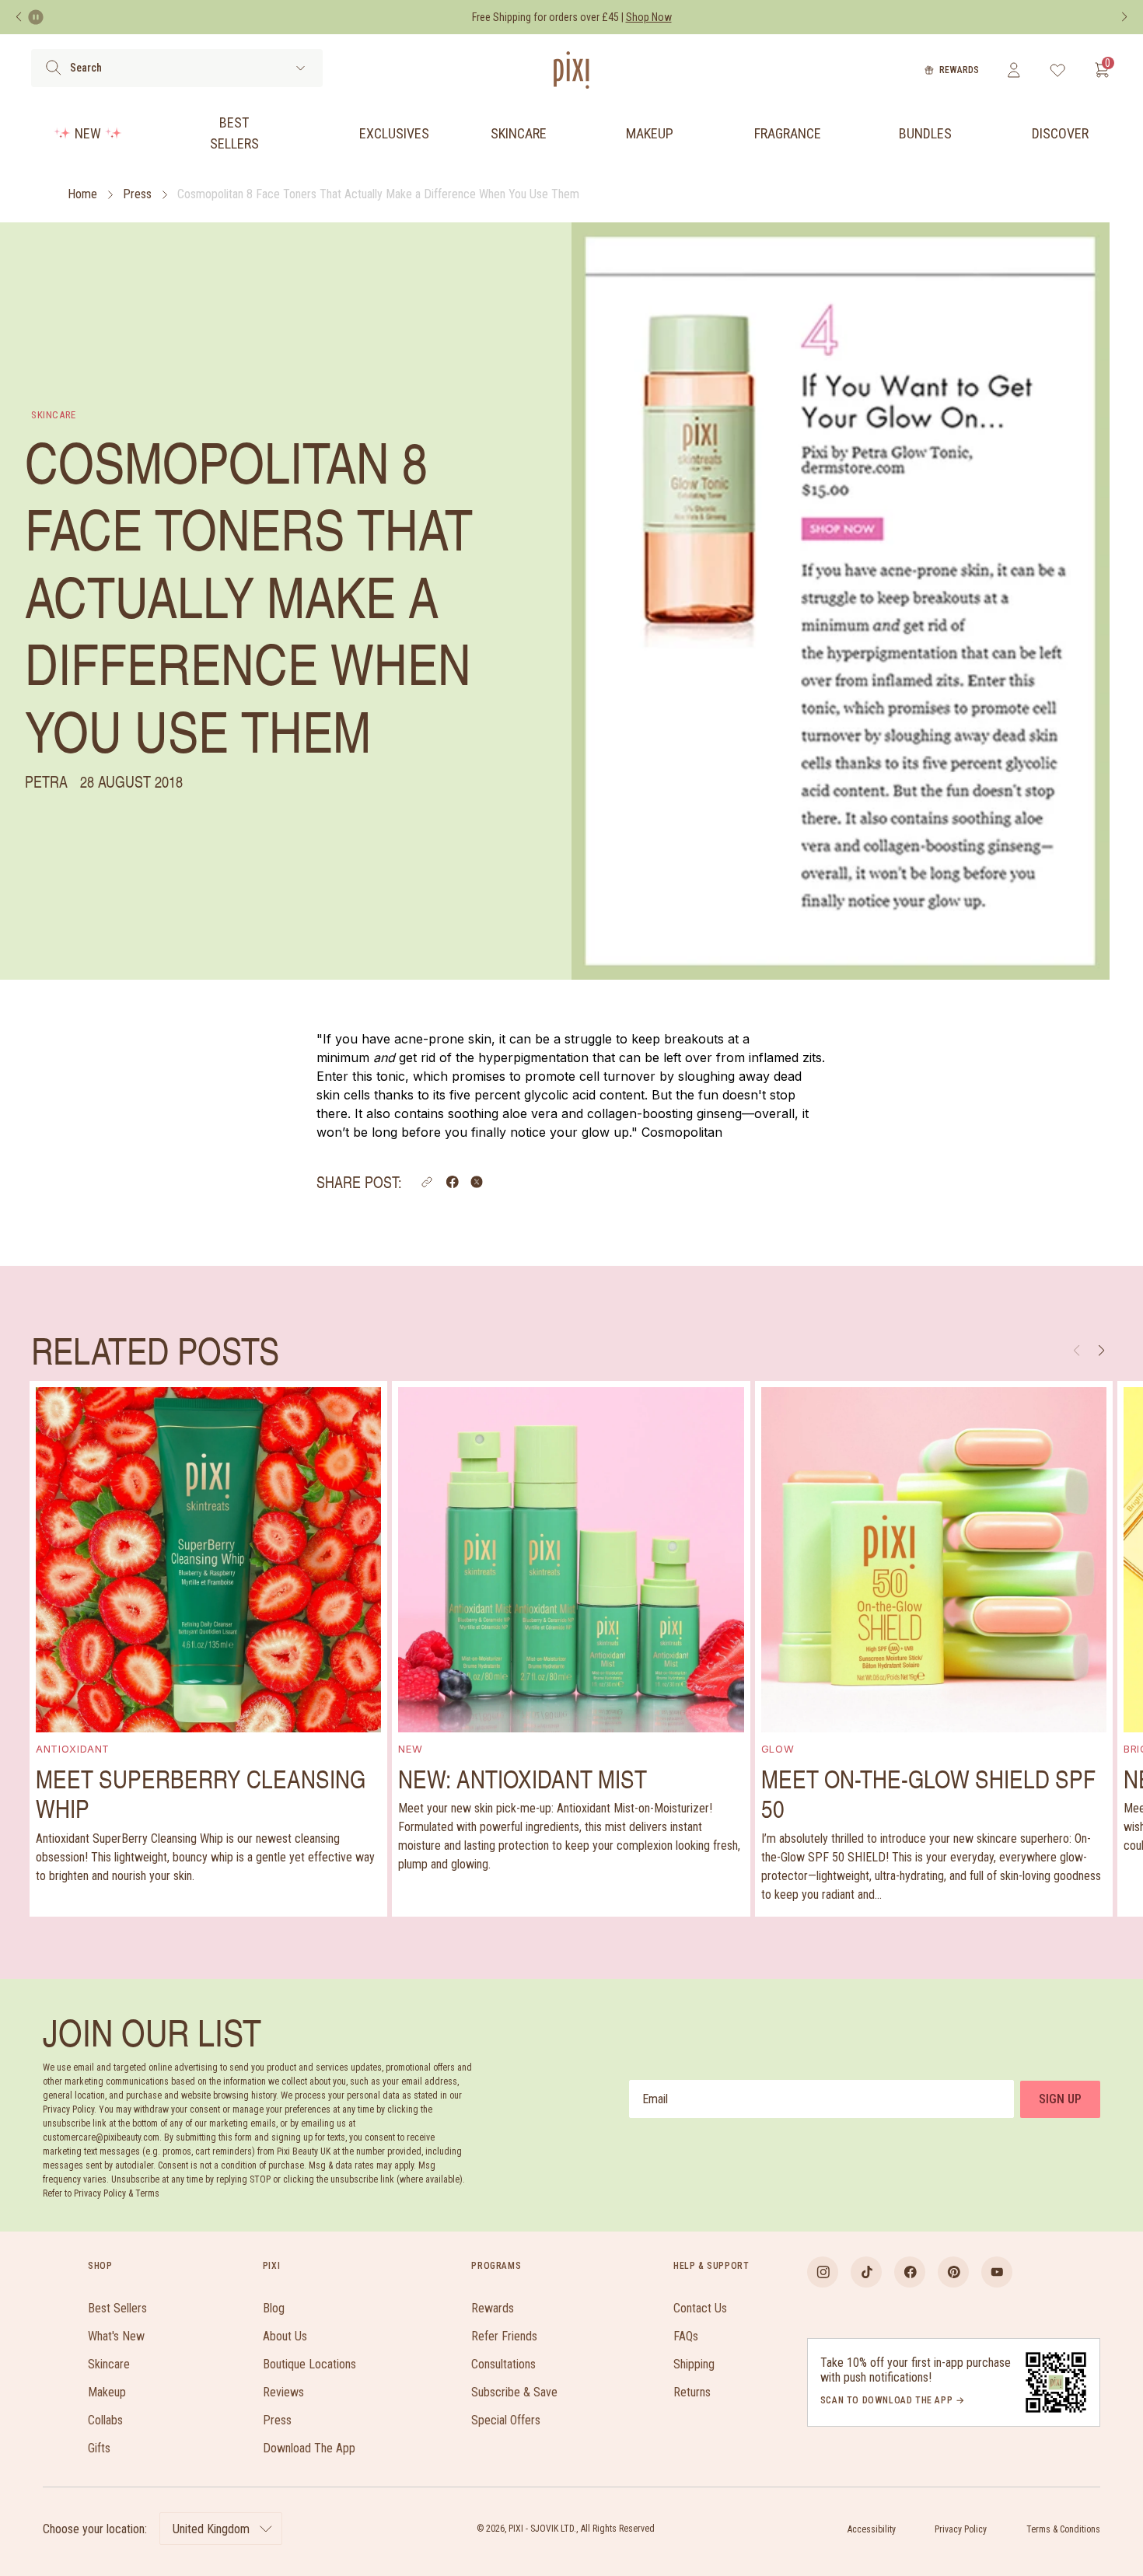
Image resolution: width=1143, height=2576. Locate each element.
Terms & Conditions (1063, 2529)
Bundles (925, 133)
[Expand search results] (301, 68)
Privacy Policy (961, 2529)
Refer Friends (504, 2336)
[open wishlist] (1058, 70)
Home (82, 194)
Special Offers (506, 2420)
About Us (285, 2336)
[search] (53, 68)
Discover (1060, 133)
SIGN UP (1060, 2099)
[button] (427, 1182)
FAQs (686, 2336)
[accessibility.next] (1124, 17)
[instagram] (823, 2272)
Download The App (309, 2448)
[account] (1014, 70)
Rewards (959, 70)
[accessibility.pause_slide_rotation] (36, 17)
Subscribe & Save (514, 2392)
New (88, 133)
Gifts (99, 2448)
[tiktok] (866, 2272)
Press (137, 194)
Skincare (519, 133)
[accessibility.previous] (19, 17)
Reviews (283, 2392)
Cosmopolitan (682, 1132)
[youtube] (997, 2272)
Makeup (650, 133)
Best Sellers (234, 133)
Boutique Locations (309, 2364)
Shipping (694, 2364)
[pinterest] (953, 2272)
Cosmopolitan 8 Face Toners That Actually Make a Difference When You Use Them (378, 194)
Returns (692, 2392)
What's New (116, 2336)
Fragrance (788, 133)
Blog (274, 2308)
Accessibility (872, 2529)
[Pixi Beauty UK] (571, 70)
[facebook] (910, 2272)
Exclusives (394, 133)
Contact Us (700, 2308)
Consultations (503, 2364)
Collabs (105, 2420)
